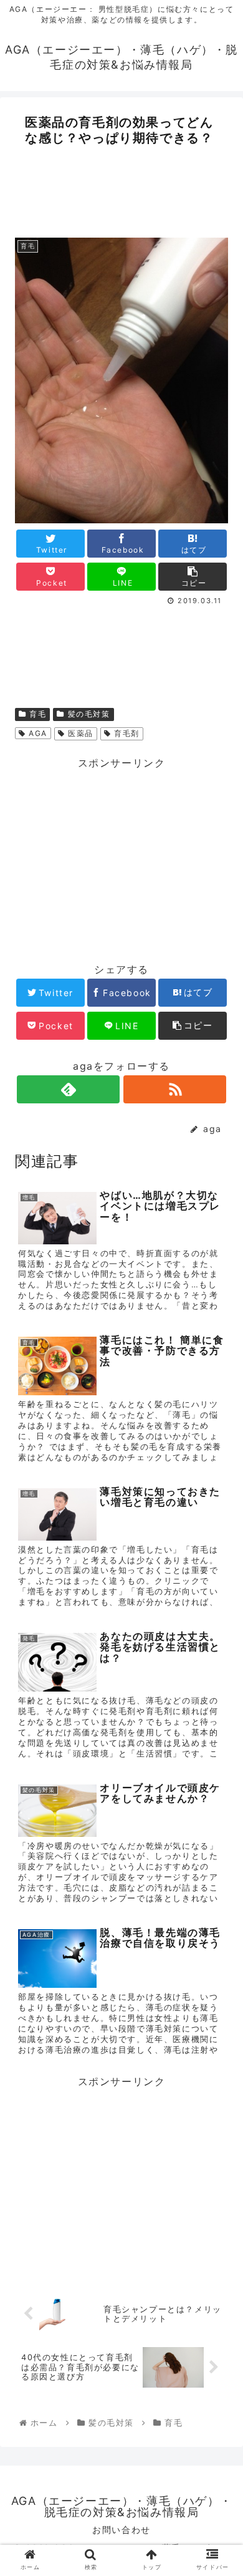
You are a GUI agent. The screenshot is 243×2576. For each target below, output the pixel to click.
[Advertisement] (121, 188)
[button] (218, 1639)
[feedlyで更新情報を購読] (68, 1089)
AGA (37, 733)
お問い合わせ (121, 2530)
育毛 (37, 714)
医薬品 (79, 733)
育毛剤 (126, 733)
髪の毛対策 (88, 714)
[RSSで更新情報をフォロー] (174, 1089)
